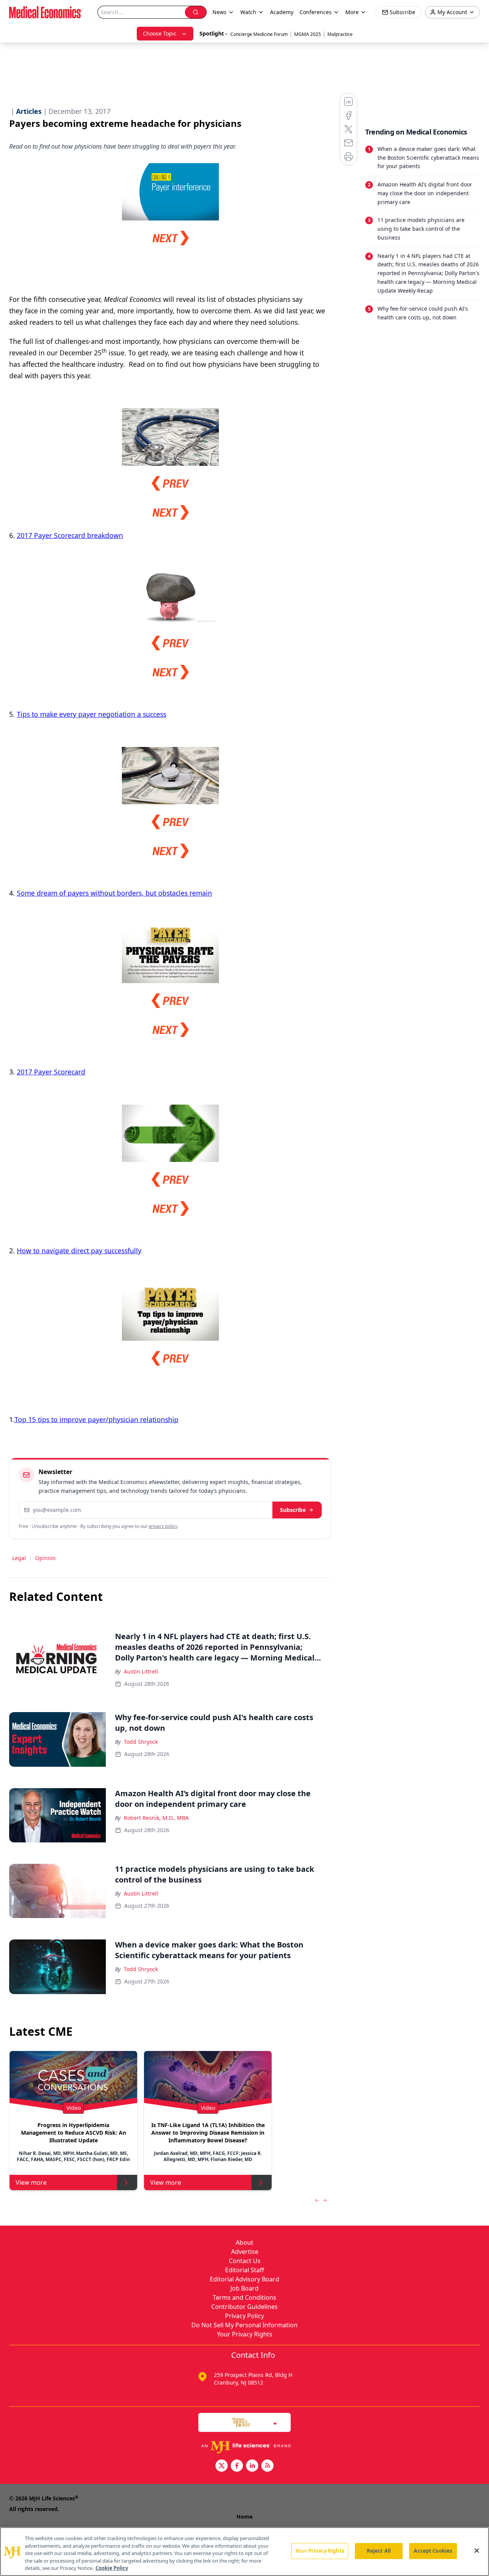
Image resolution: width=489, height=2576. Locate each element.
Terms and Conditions (244, 2297)
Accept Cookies (433, 2551)
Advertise (245, 2252)
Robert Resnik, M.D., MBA (156, 1818)
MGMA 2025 (308, 34)
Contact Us (245, 2261)
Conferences (316, 12)
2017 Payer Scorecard (51, 1072)
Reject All (379, 2551)
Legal (19, 1558)
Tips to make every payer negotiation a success (91, 714)
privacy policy (163, 1526)
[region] (244, 2552)
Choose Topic (160, 33)
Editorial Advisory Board (244, 2279)
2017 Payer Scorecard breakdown (70, 535)
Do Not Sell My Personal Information (244, 2325)
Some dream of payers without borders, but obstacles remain (114, 893)
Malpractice (340, 34)
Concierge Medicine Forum (259, 34)
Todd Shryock (141, 1742)
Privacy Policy (244, 2316)
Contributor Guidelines (244, 2307)
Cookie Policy (112, 2568)
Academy (282, 12)
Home (244, 2517)
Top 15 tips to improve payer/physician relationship (96, 1419)
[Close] (477, 2551)
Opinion (45, 1558)
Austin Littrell (141, 1671)
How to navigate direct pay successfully (79, 1251)
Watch (248, 12)
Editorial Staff (244, 2270)
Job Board (244, 2288)
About (244, 2242)
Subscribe (293, 1510)
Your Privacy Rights (245, 2334)
